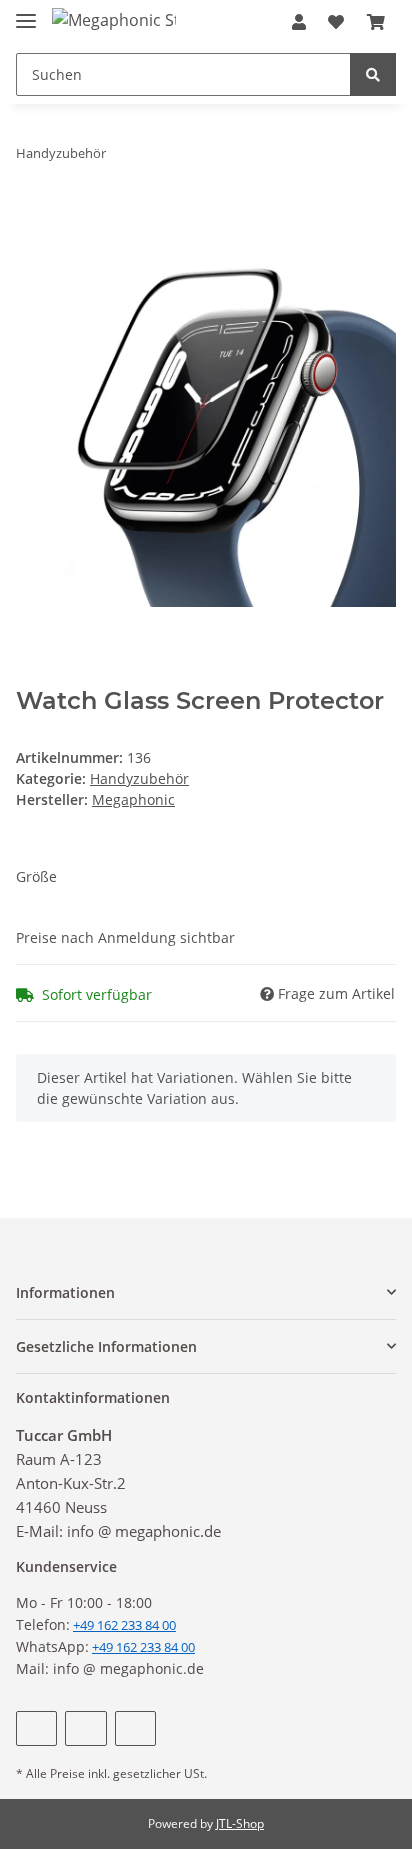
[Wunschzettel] (336, 22)
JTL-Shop (240, 1823)
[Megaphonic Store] (114, 19)
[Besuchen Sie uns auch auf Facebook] (36, 1728)
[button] (299, 22)
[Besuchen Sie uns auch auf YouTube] (85, 1728)
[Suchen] (373, 74)
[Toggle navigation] (26, 12)
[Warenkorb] (376, 22)
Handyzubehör (139, 778)
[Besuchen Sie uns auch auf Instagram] (135, 1728)
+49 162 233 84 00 (143, 1647)
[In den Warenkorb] (32, 216)
